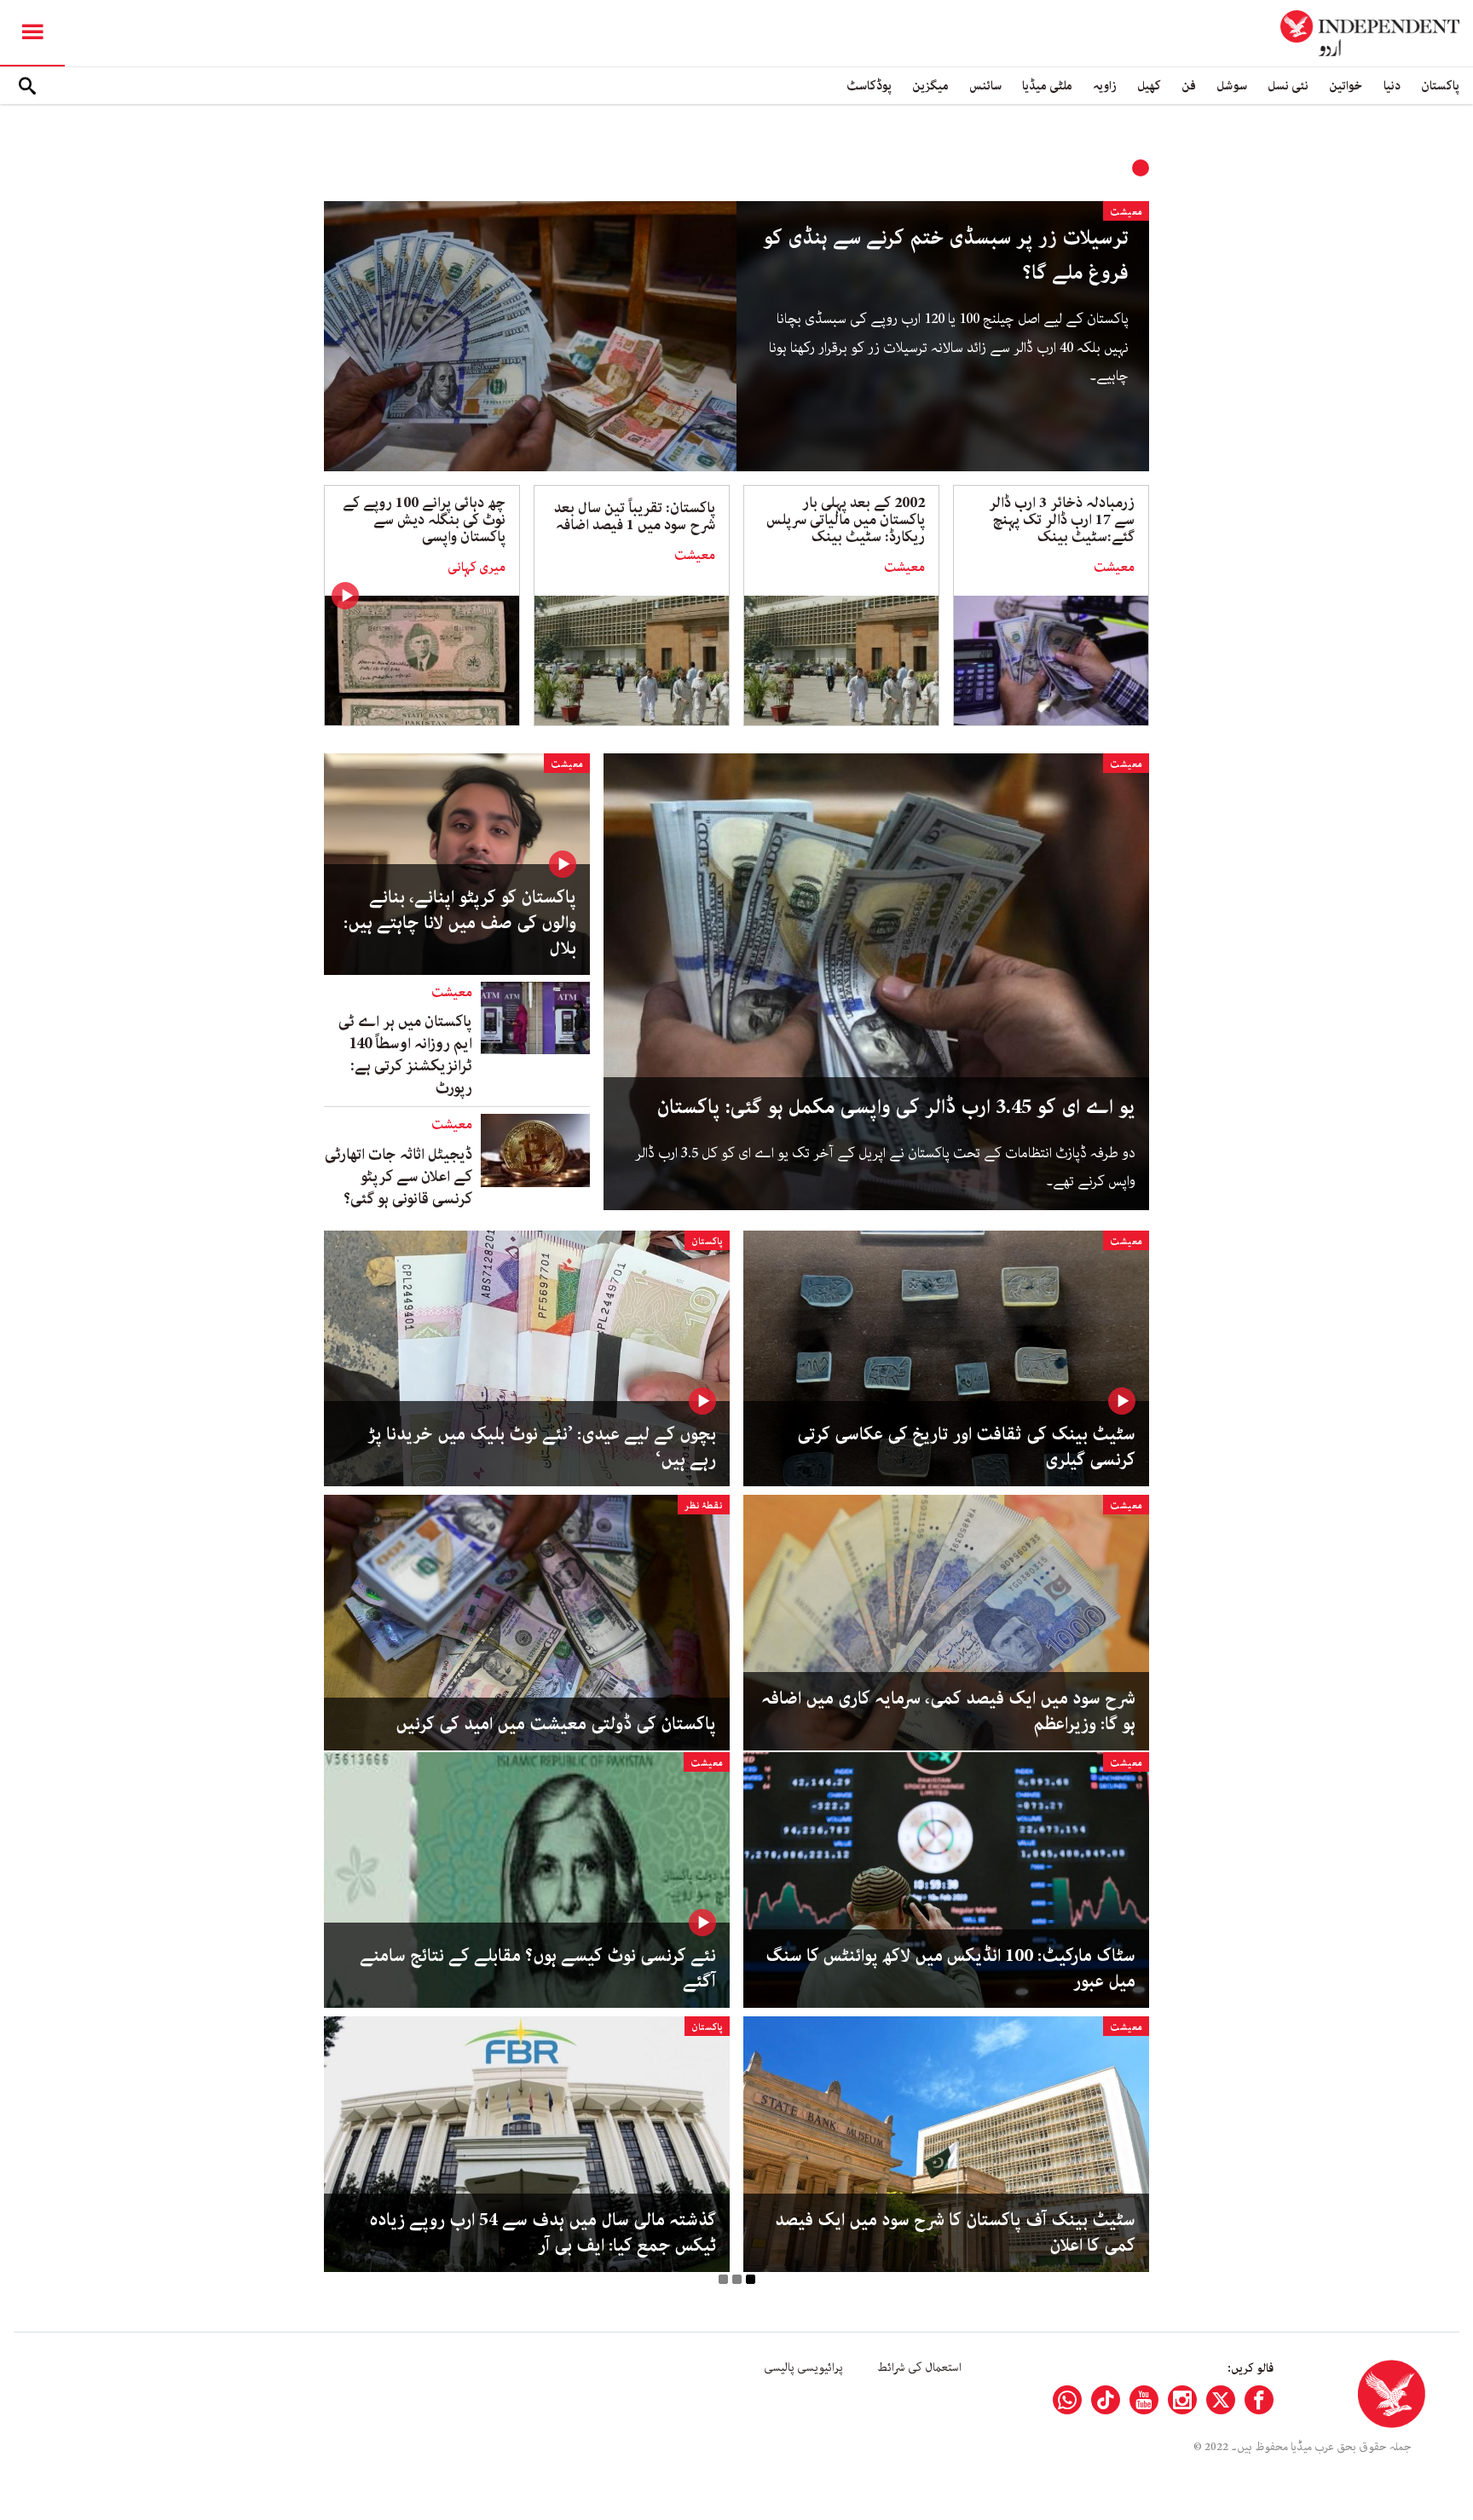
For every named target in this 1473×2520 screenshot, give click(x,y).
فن (1189, 86)
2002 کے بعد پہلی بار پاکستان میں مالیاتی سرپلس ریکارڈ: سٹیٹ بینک (846, 520)
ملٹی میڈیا (1047, 86)
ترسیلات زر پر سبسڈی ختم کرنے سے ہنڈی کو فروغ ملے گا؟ (946, 256)
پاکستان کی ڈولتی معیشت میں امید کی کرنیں (556, 1724)
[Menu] (32, 33)
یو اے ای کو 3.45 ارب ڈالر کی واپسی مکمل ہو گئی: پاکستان (896, 1107)
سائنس (985, 86)
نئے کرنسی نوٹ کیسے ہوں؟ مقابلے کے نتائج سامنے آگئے (538, 1969)
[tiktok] (1106, 2400)
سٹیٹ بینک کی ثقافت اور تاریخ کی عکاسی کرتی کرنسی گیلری (966, 1447)
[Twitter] (1221, 2400)
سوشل (1232, 86)
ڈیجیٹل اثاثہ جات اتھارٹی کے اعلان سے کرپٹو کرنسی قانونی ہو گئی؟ (399, 1177)
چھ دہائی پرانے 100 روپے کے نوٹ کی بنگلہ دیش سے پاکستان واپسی (424, 520)
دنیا (1392, 86)
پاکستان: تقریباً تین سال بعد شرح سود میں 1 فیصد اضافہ (635, 516)
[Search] (27, 86)
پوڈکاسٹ (869, 86)
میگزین (930, 86)
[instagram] (1182, 2400)
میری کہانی (477, 568)
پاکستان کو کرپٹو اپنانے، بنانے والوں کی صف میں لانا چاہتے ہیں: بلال (460, 923)
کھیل (1149, 86)
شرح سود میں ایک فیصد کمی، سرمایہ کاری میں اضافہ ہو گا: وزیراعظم (948, 1711)
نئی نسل (1288, 86)
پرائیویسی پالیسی (803, 2367)
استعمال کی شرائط (919, 2367)
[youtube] (1144, 2400)
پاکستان (1440, 86)
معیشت (1126, 212)
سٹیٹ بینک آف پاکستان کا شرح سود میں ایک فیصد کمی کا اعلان (955, 2233)
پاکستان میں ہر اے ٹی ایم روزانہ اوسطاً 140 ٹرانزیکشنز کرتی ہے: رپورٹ (405, 1055)
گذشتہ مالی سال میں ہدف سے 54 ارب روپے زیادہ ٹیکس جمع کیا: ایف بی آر (543, 2233)
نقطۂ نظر (704, 1505)
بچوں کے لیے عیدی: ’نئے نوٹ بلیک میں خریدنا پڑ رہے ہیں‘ (542, 1447)
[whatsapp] (1067, 2400)
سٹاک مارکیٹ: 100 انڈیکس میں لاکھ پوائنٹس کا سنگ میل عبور (950, 1969)
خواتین (1346, 86)
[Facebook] (1259, 2400)
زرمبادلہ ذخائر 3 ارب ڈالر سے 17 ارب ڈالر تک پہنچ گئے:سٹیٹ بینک (1062, 520)
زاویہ (1105, 86)
